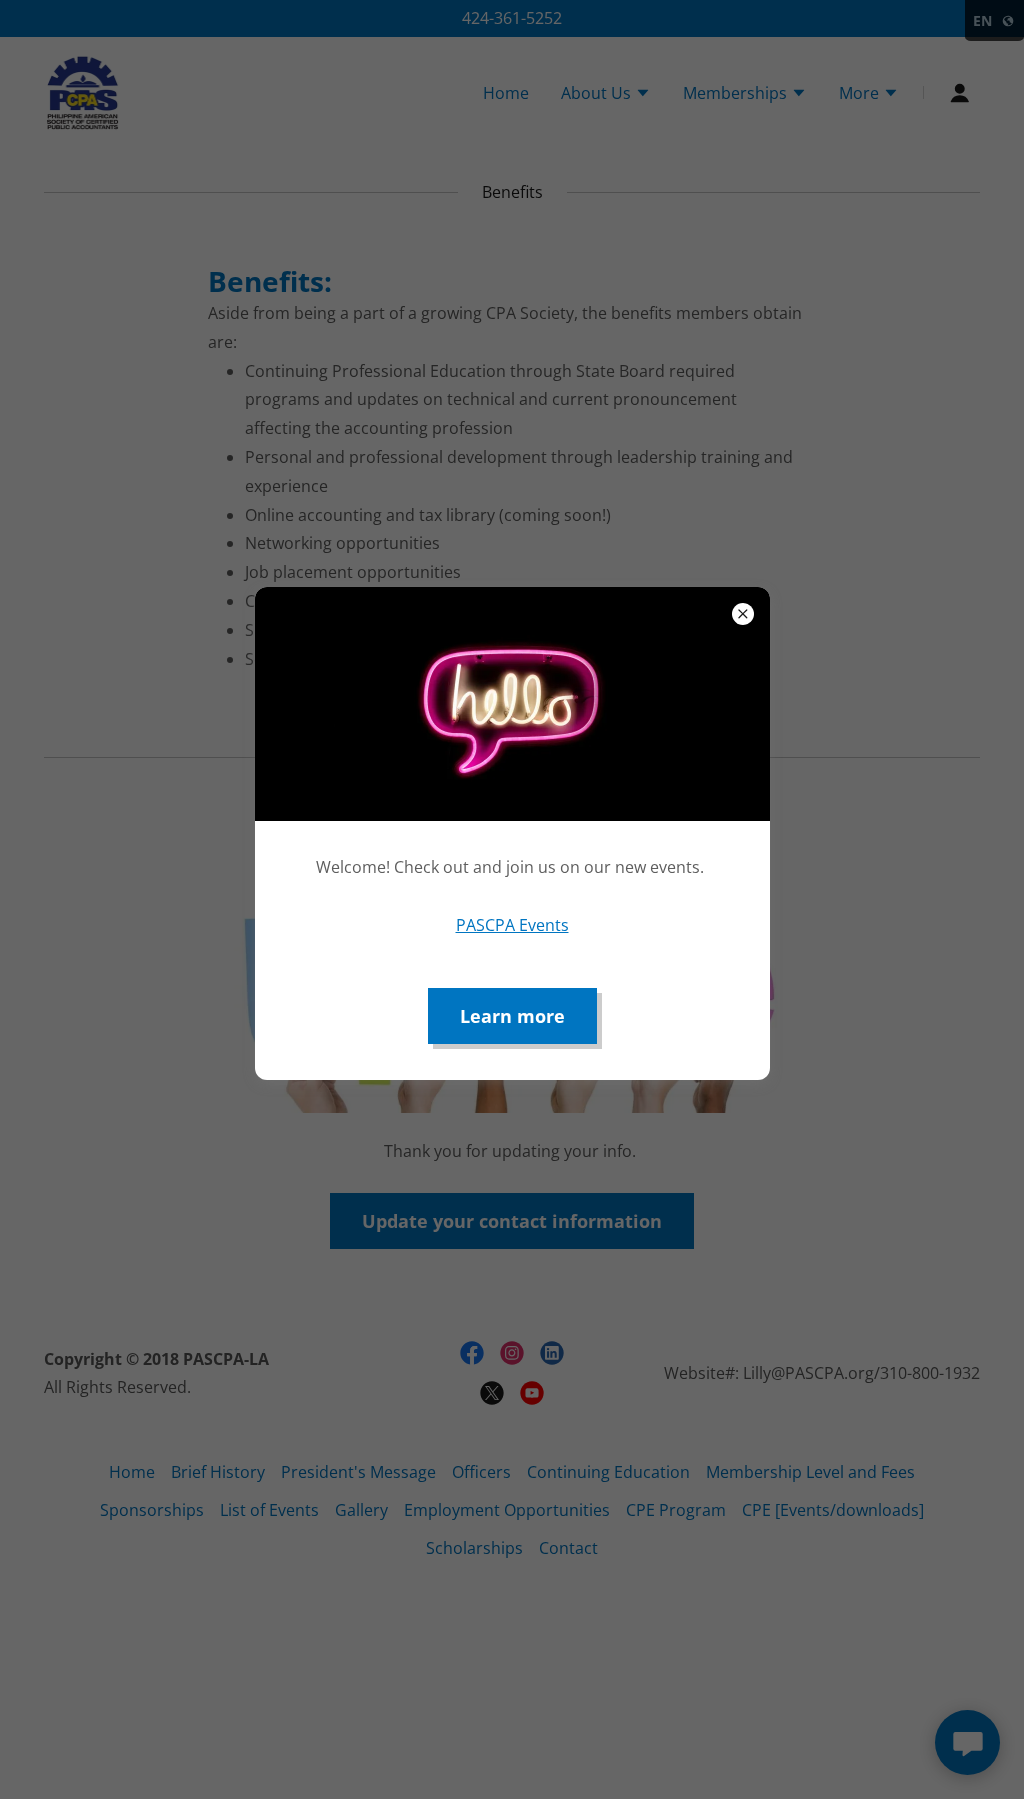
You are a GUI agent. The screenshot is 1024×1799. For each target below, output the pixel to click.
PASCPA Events (512, 925)
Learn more (512, 1016)
